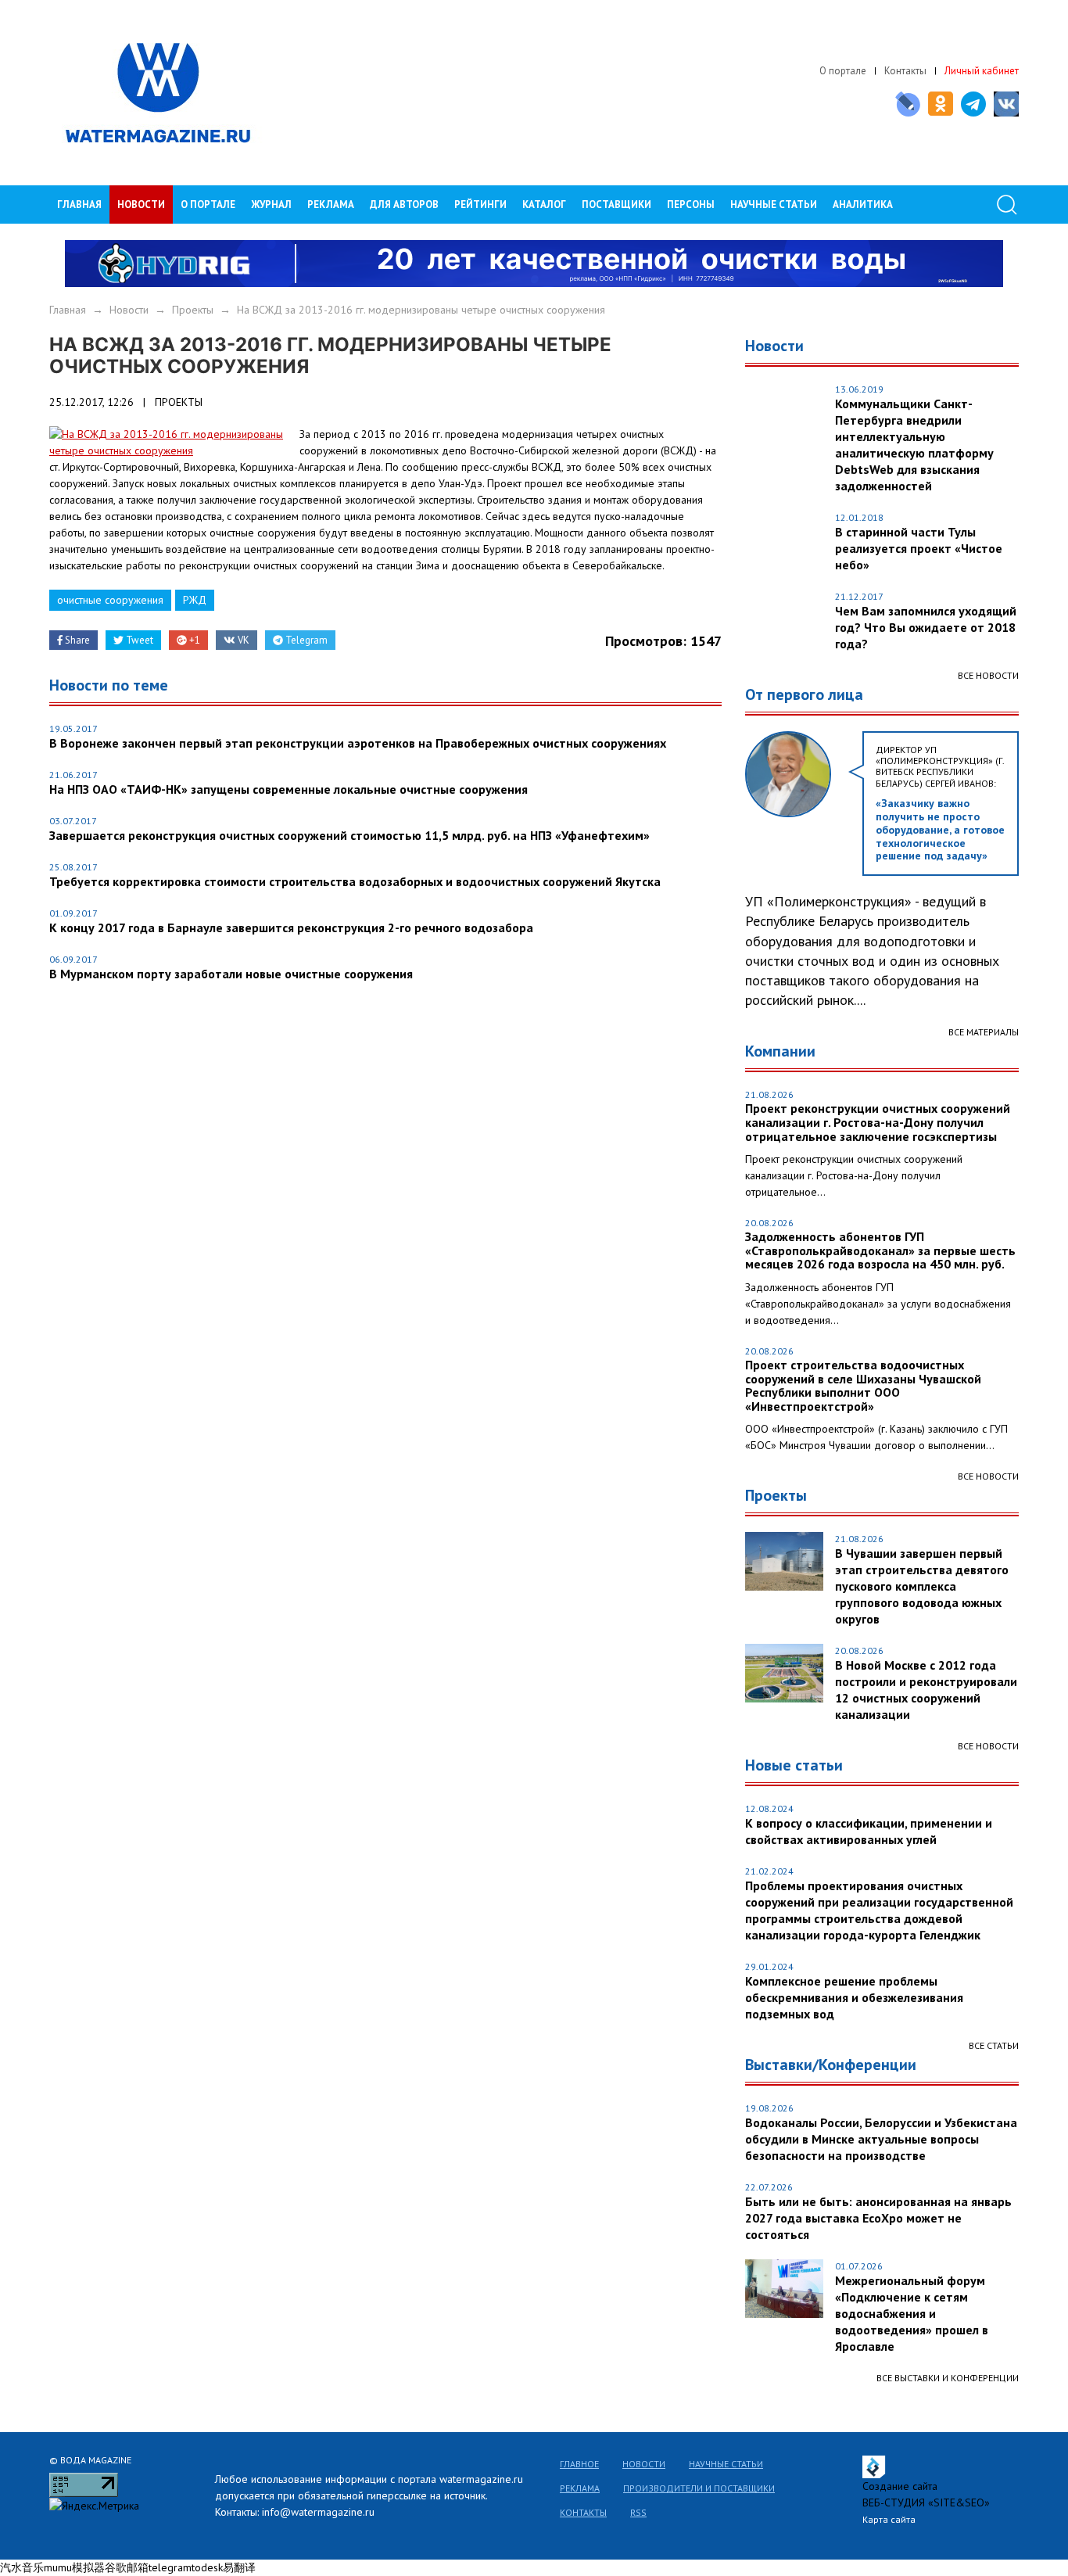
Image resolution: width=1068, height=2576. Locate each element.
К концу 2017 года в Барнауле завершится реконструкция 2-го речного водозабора (291, 927)
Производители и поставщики (699, 2488)
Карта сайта (889, 2519)
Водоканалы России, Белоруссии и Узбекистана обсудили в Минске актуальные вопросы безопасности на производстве (881, 2139)
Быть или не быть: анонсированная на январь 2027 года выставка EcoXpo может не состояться (878, 2218)
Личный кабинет (982, 71)
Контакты (905, 71)
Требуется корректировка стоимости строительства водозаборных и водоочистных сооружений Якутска (355, 881)
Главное (579, 2464)
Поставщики (616, 205)
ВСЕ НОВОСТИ (988, 1476)
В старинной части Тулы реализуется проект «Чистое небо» (919, 548)
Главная (79, 205)
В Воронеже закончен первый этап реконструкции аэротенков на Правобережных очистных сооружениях (358, 743)
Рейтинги (480, 205)
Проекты (193, 310)
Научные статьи (726, 2464)
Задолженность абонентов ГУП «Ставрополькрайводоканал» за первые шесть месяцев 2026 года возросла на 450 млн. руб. (880, 1251)
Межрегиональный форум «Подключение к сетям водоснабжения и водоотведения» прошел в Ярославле (912, 2313)
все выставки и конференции (948, 2378)
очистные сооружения (110, 600)
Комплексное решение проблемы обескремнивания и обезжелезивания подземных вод (854, 1997)
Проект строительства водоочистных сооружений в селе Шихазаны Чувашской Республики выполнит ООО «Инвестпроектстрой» (863, 1386)
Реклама (331, 205)
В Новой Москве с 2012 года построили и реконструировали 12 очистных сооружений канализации (926, 1690)
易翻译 (239, 2567)
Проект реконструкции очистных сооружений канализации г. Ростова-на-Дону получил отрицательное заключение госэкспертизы (878, 1123)
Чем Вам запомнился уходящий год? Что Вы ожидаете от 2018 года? (926, 627)
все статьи (994, 2045)
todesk (207, 2567)
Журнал (271, 205)
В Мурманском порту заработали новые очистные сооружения (231, 974)
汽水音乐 (22, 2567)
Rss (638, 2512)
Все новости (988, 675)
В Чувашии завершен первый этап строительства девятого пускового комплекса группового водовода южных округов (922, 1586)
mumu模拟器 (74, 2567)
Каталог (544, 205)
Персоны (691, 205)
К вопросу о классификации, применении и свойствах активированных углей (869, 1831)
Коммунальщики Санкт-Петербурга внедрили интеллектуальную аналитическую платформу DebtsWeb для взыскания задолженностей (914, 445)
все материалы (984, 1032)
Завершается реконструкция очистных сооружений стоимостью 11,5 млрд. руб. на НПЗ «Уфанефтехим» (349, 835)
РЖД (195, 600)
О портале (843, 71)
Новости (141, 205)
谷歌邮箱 (127, 2567)
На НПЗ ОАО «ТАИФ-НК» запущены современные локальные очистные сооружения (289, 789)
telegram (170, 2567)
